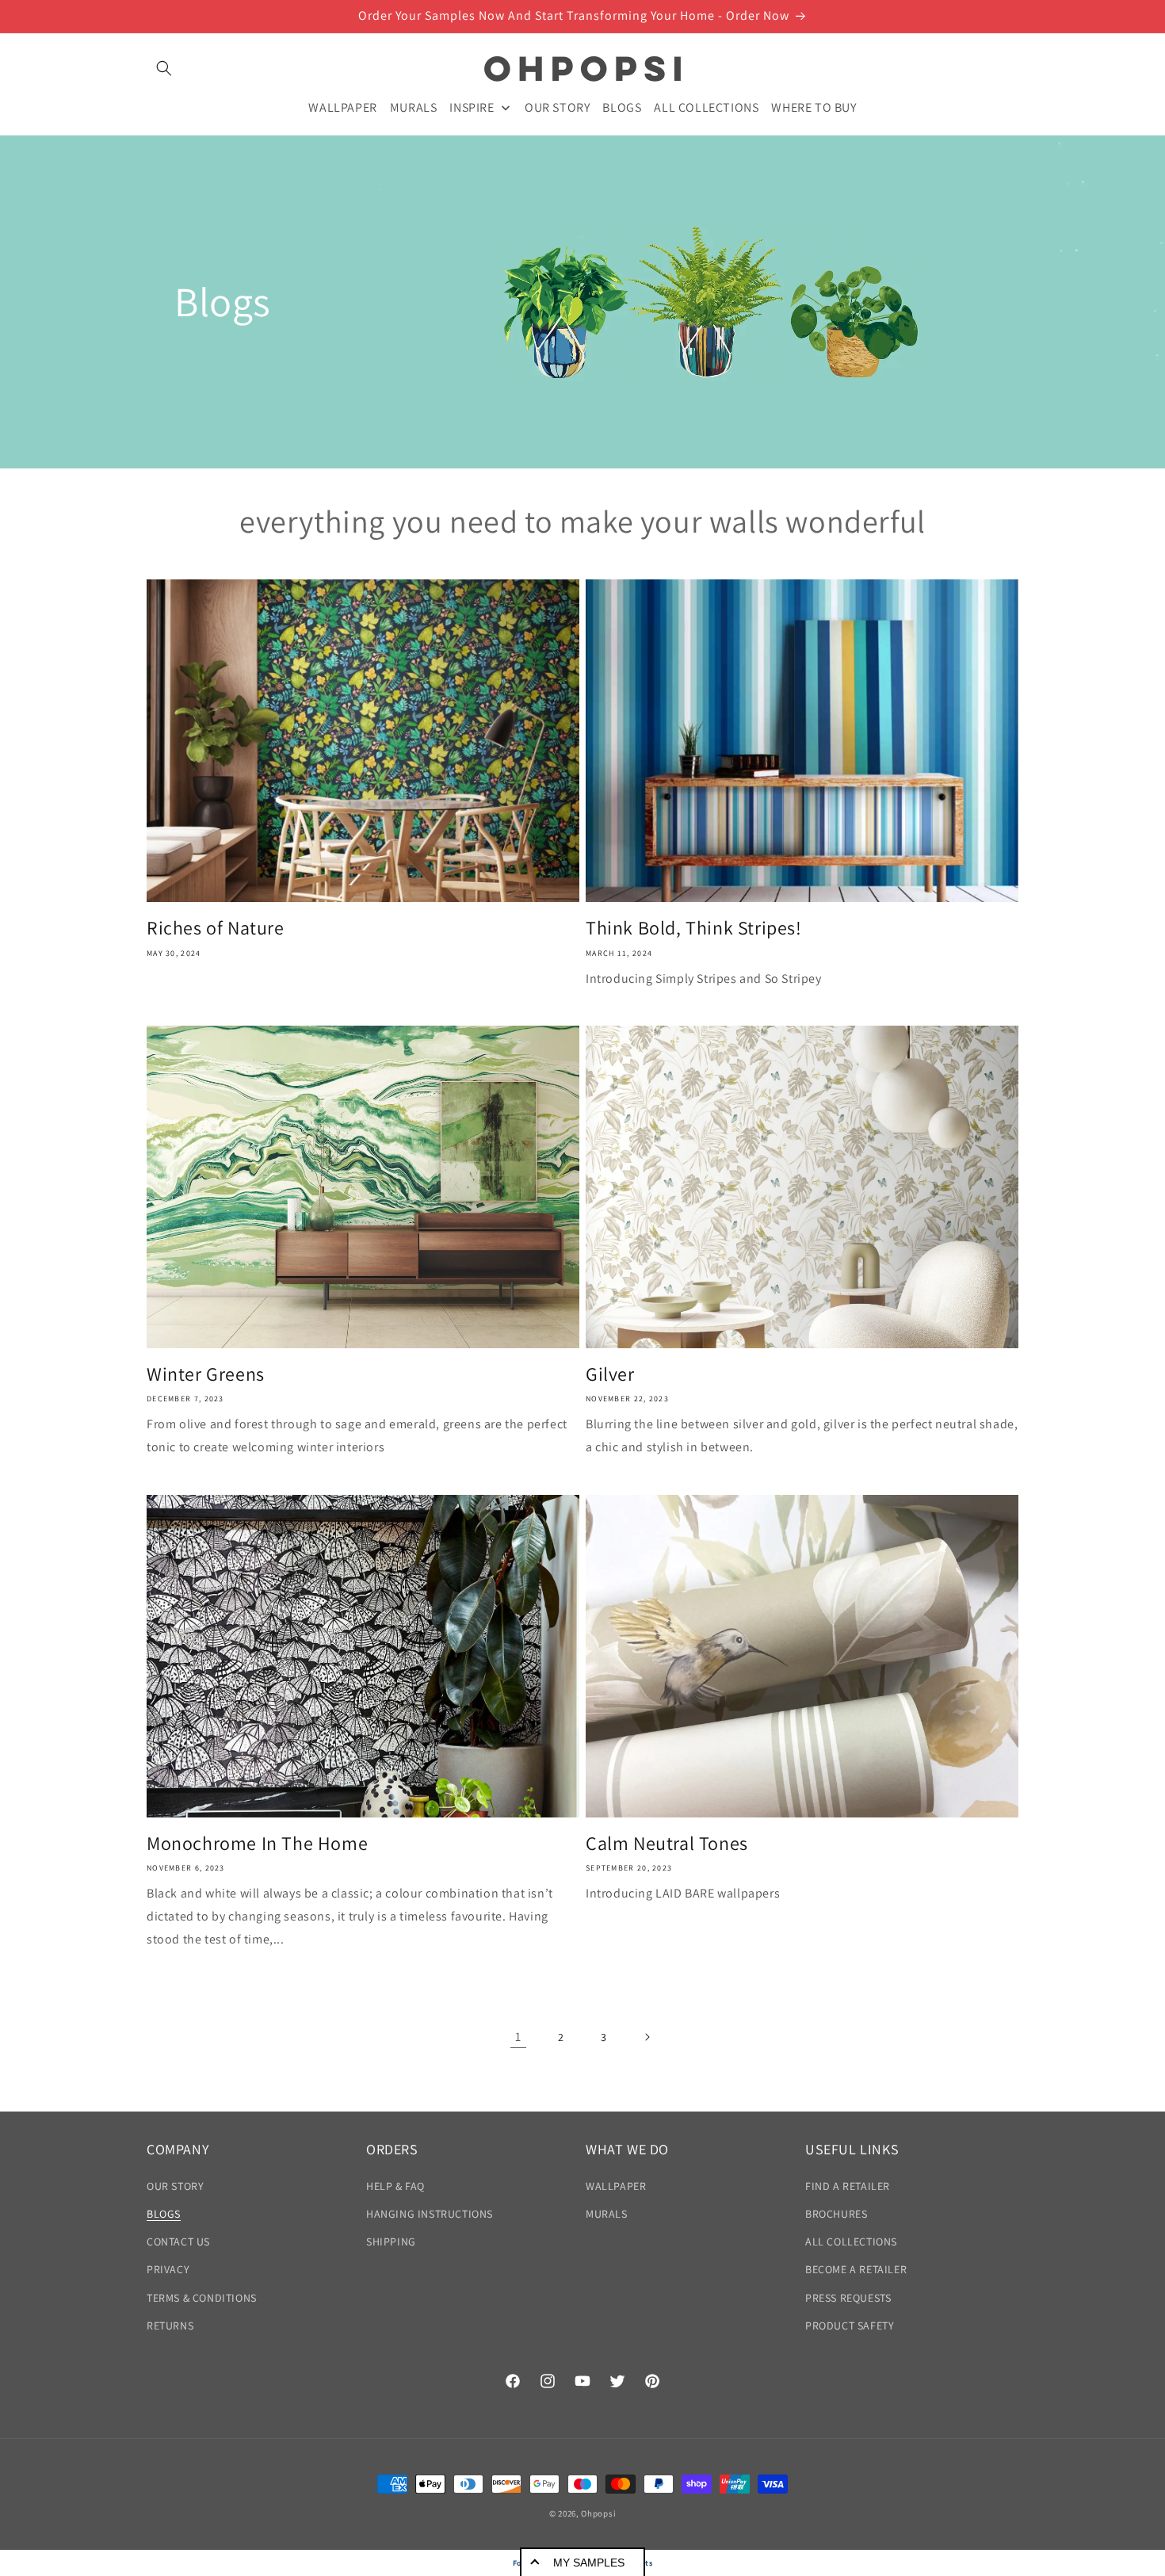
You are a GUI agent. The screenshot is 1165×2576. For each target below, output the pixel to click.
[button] (164, 68)
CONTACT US (178, 2242)
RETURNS (170, 2326)
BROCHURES (836, 2214)
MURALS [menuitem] (414, 107)
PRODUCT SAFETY (850, 2326)
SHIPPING (391, 2242)
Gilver (610, 1374)
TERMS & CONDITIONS (202, 2298)
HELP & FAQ (395, 2186)
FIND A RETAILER (848, 2186)
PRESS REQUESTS (848, 2298)
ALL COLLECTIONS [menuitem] (706, 107)
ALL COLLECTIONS (851, 2242)
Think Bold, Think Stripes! (694, 928)
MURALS (607, 2214)
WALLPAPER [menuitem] (342, 107)
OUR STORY (175, 2186)
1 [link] (518, 2037)
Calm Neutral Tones (667, 1843)
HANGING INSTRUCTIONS (430, 2214)
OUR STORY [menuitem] (557, 107)
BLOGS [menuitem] (622, 107)
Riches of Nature (216, 928)
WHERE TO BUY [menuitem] (814, 107)
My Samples (589, 2563)
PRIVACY (168, 2269)
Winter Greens (206, 1374)
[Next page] (647, 2037)
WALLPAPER (616, 2186)
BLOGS (164, 2214)
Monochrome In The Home (257, 1843)
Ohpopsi (598, 2513)
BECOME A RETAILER (856, 2269)
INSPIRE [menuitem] (472, 107)
